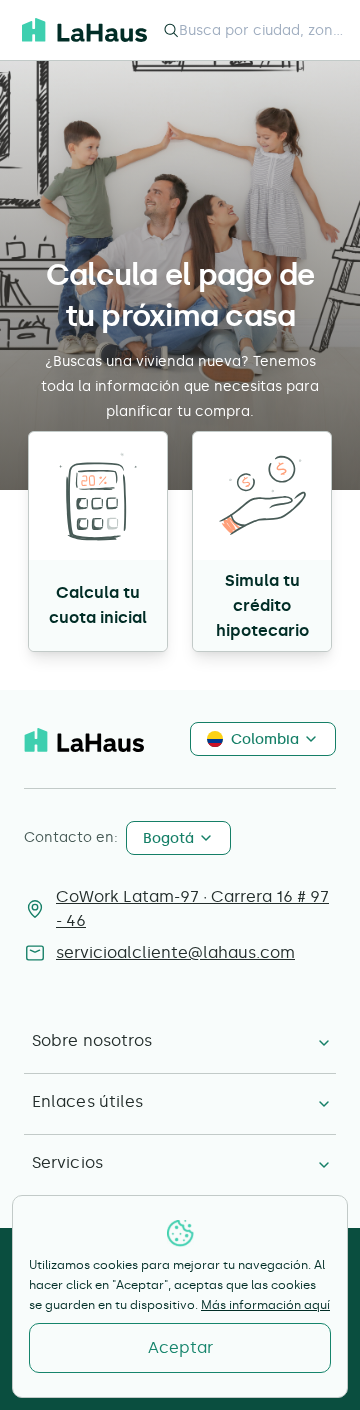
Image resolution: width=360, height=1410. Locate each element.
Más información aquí (265, 1305)
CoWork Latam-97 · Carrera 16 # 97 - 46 (192, 908)
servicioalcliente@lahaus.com (175, 952)
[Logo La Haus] (84, 30)
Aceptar (180, 1347)
